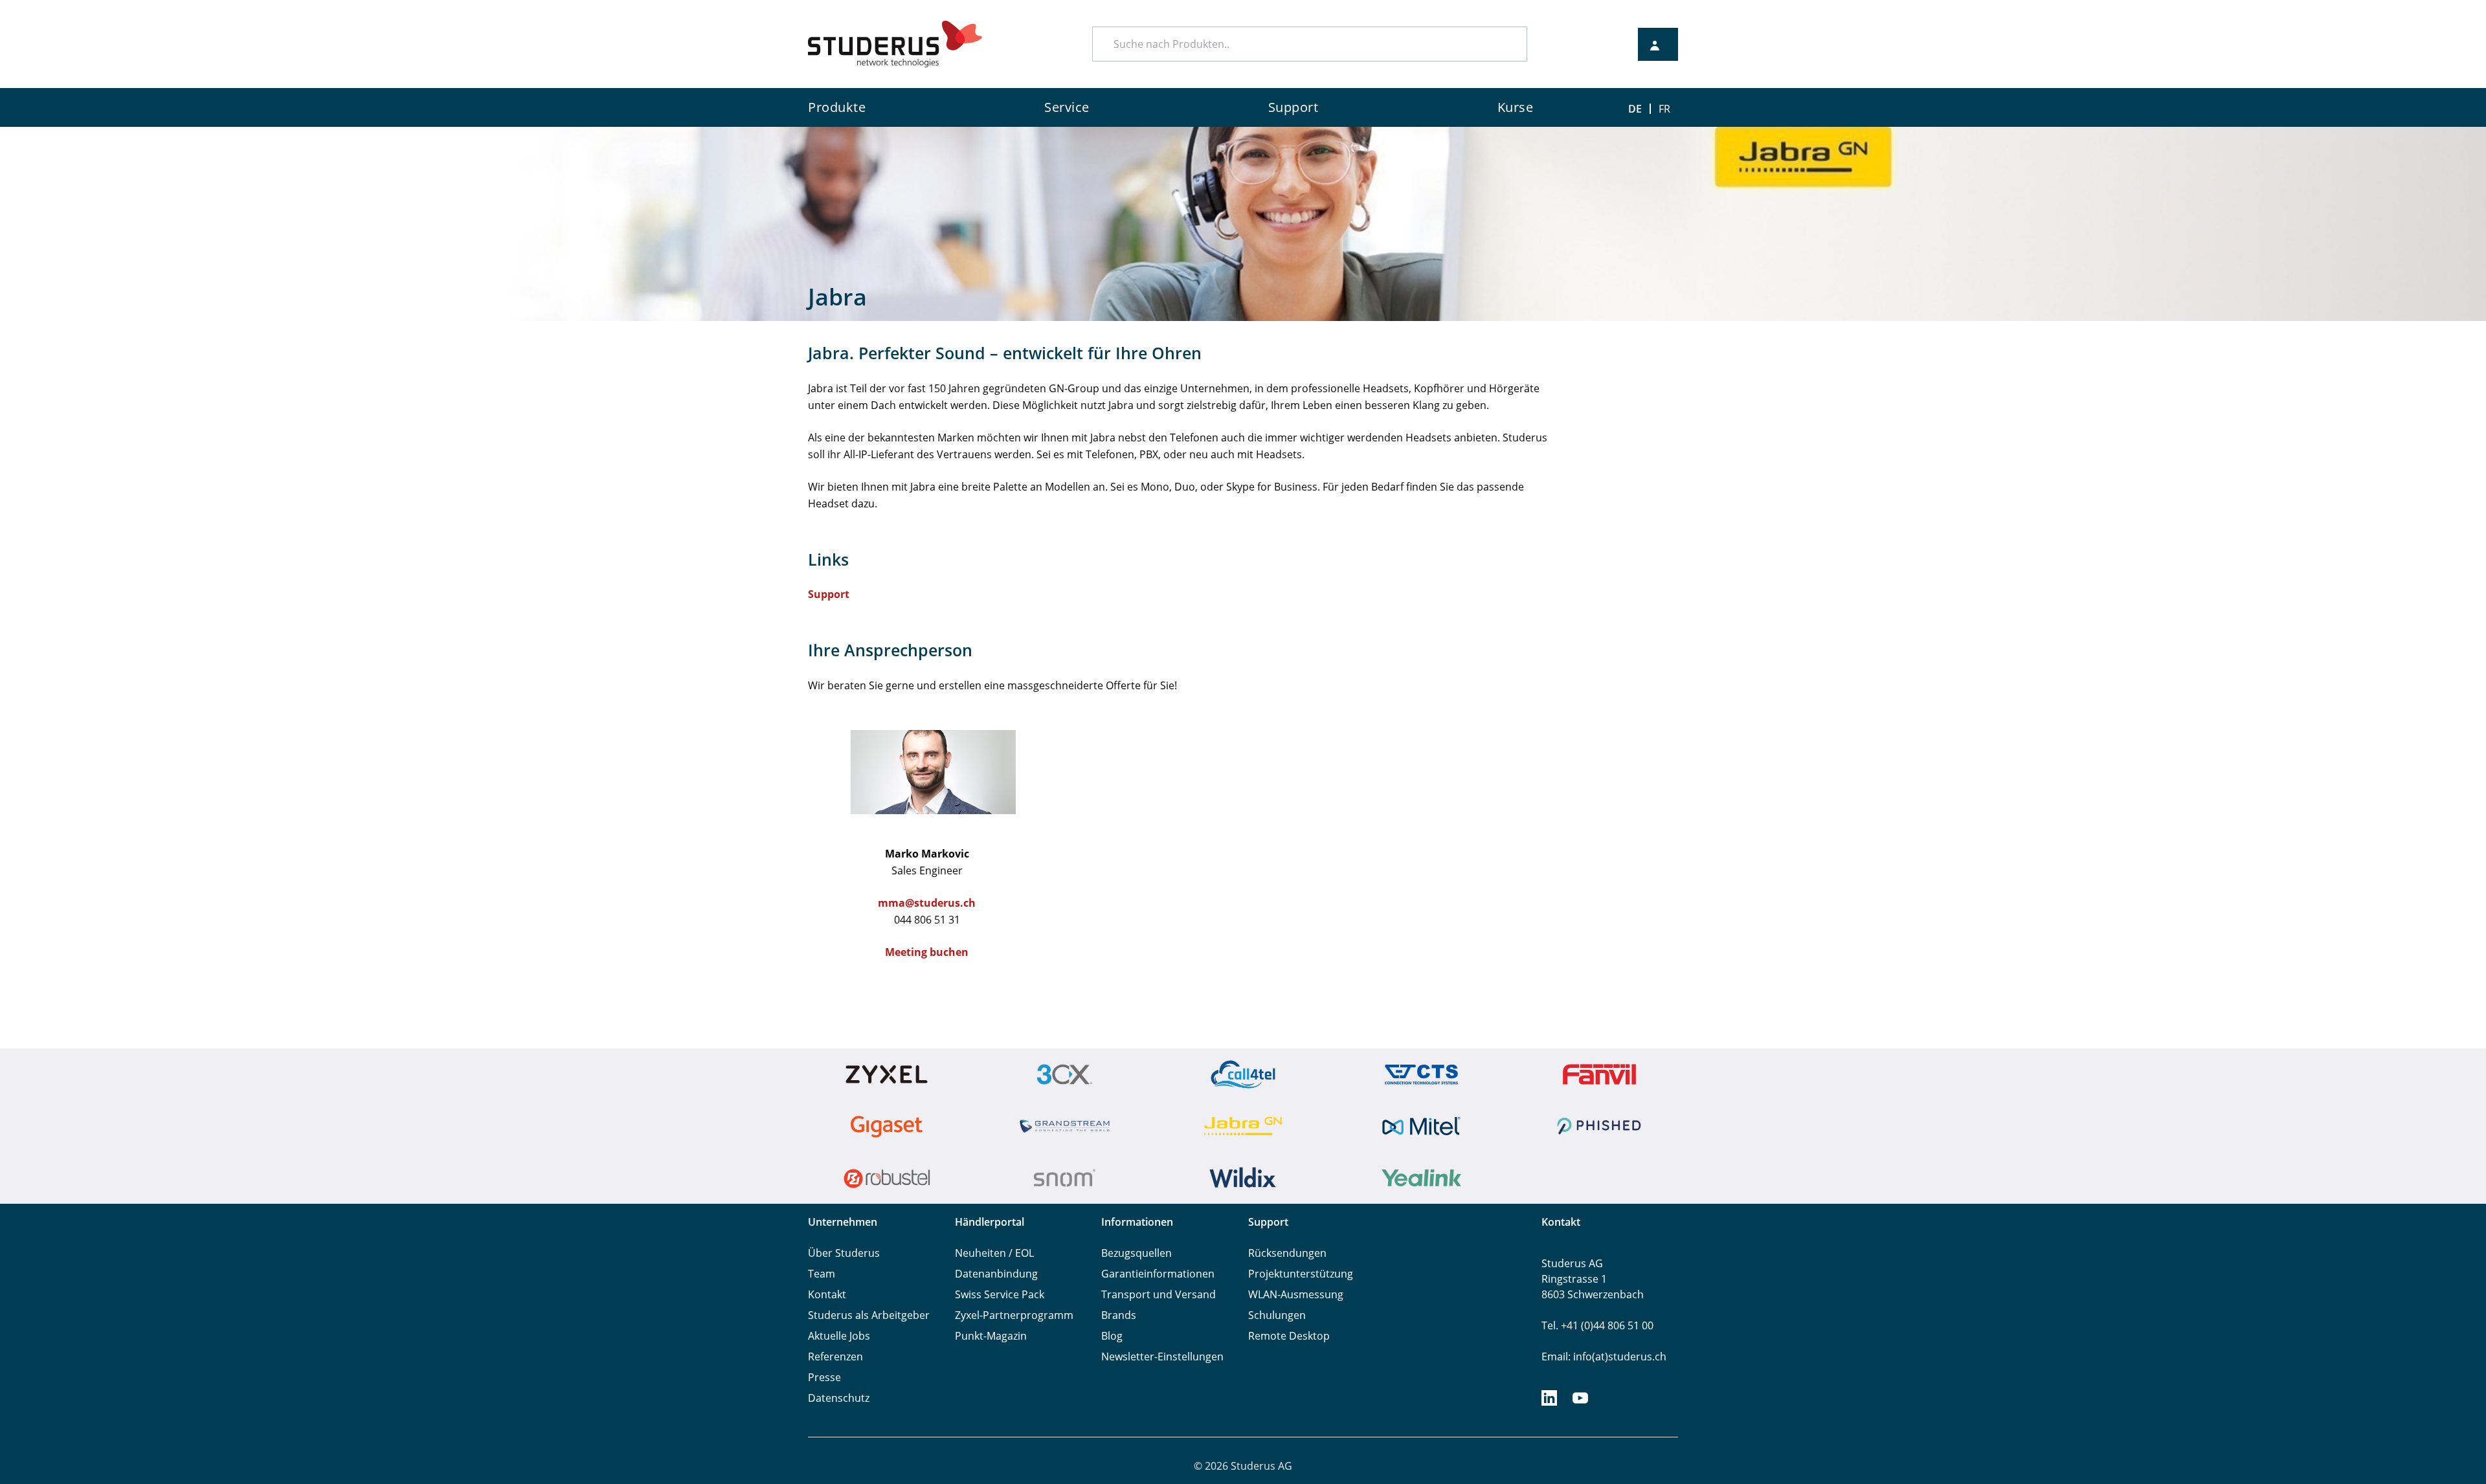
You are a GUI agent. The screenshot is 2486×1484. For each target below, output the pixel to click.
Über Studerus (844, 1253)
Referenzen (835, 1357)
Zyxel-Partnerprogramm (1014, 1315)
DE (1635, 109)
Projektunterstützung (1301, 1274)
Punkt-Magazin (991, 1336)
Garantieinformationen (1158, 1274)
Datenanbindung (996, 1274)
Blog (1112, 1336)
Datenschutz (839, 1398)
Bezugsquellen (1137, 1253)
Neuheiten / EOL (994, 1253)
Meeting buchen (927, 952)
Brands (1119, 1315)
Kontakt (827, 1294)
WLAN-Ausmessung (1296, 1294)
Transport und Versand (1159, 1294)
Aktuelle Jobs (839, 1336)
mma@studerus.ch (927, 903)
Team (822, 1274)
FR (1664, 109)
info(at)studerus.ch (1620, 1357)
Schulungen (1277, 1315)
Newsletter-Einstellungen (1162, 1357)
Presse (824, 1377)
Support (829, 594)
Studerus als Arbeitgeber (869, 1315)
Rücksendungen (1287, 1253)
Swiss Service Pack (1000, 1294)
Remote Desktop (1289, 1336)
